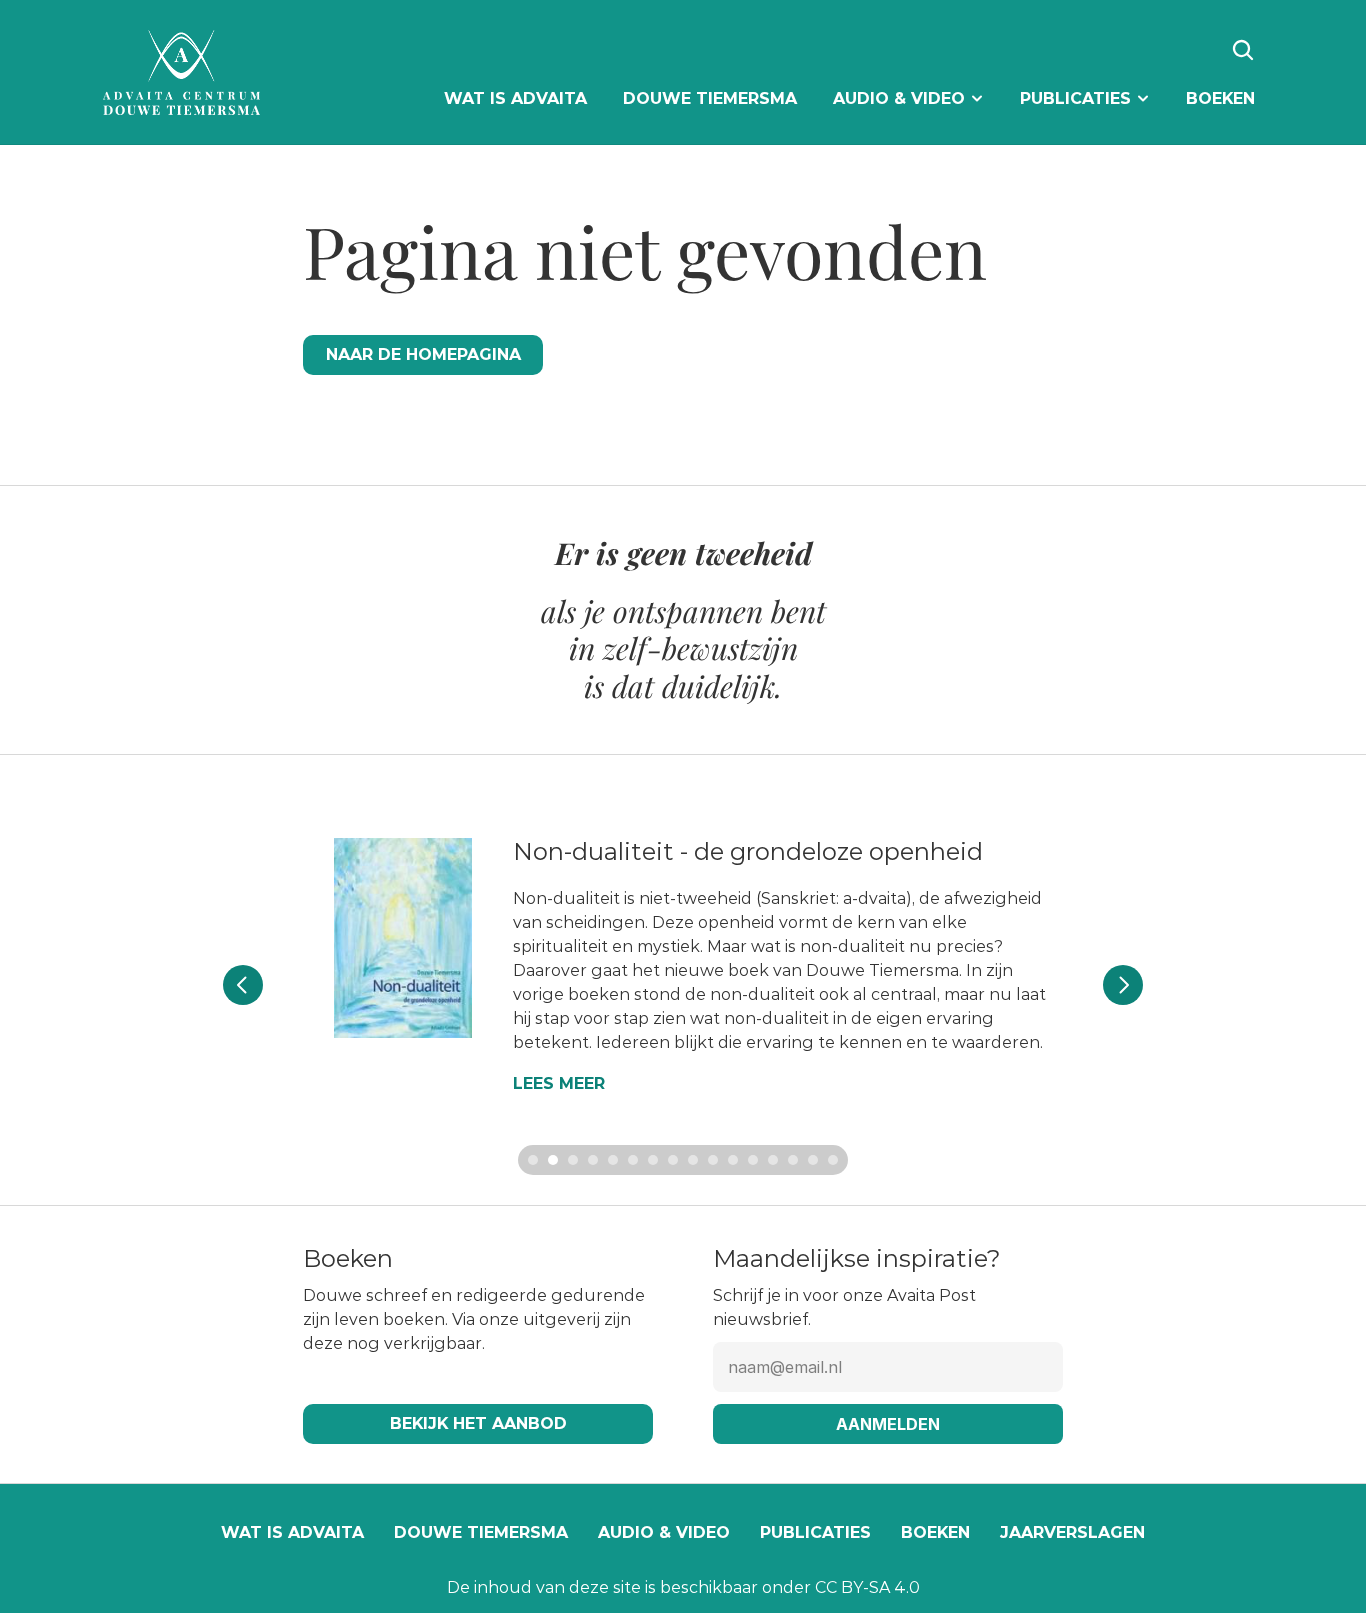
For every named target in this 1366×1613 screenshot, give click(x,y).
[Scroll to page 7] (653, 1160)
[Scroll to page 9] (693, 1160)
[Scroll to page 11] (733, 1160)
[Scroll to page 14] (793, 1160)
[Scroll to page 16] (835, 1160)
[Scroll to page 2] (553, 1160)
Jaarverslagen (1072, 1532)
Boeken (935, 1532)
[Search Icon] (1243, 50)
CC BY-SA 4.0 (867, 1587)
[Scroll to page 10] (713, 1160)
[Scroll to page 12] (753, 1160)
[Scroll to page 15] (813, 1160)
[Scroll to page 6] (633, 1160)
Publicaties (815, 1532)
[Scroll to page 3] (573, 1160)
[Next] (1123, 985)
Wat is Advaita (292, 1532)
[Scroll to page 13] (773, 1160)
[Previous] (243, 985)
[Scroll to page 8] (673, 1160)
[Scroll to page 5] (613, 1160)
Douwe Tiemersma (481, 1532)
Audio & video (664, 1532)
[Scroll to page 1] (530, 1160)
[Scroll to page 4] (593, 1160)
